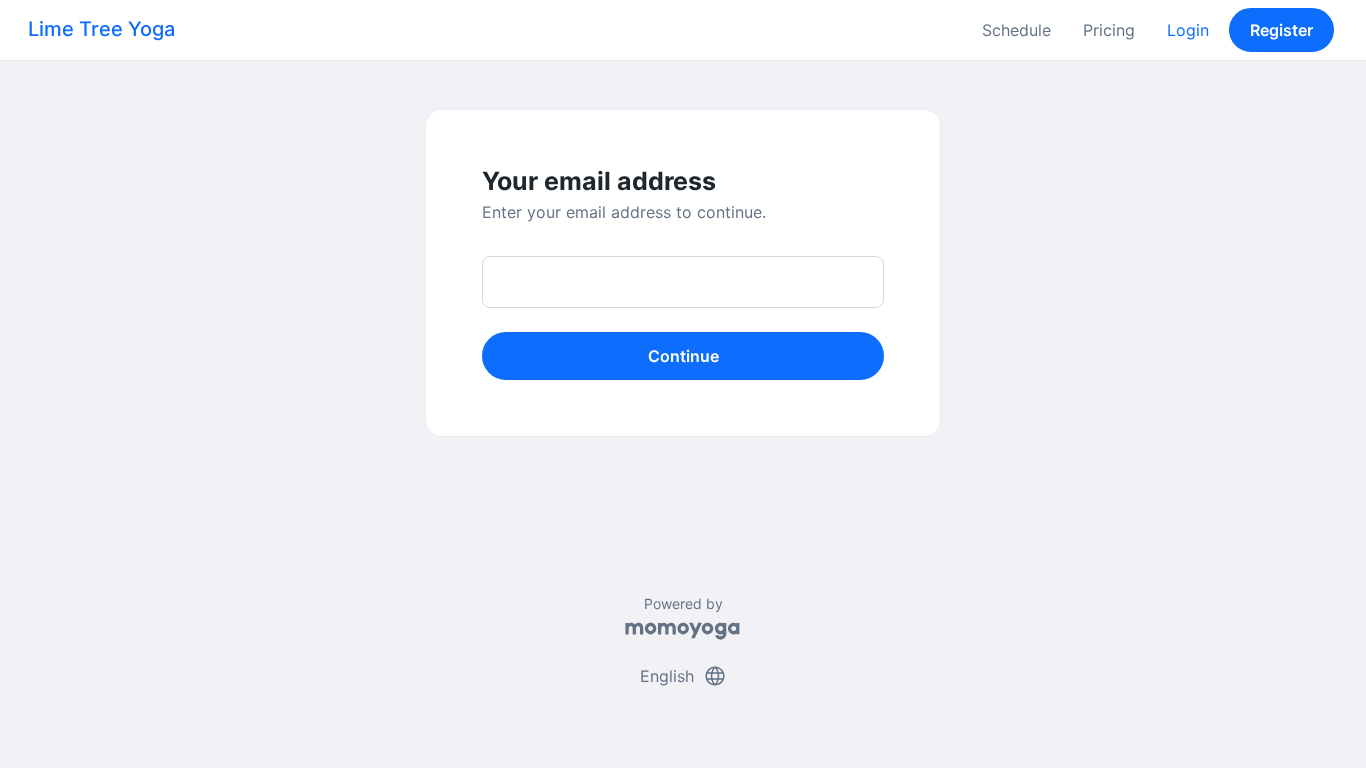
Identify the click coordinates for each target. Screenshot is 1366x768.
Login (1188, 30)
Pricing (1109, 30)
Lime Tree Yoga (101, 29)
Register (1281, 30)
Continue (683, 356)
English (683, 676)
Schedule (1016, 30)
